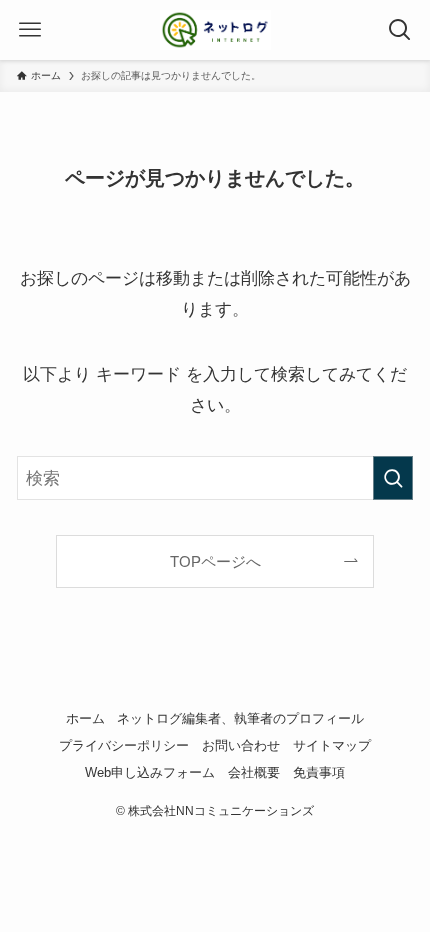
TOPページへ (215, 561)
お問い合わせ (241, 745)
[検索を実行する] (393, 478)
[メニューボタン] (30, 30)
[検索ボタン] (400, 30)
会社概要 (254, 772)
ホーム (85, 718)
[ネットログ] (215, 30)
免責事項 (319, 772)
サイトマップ (332, 745)
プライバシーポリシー (124, 745)
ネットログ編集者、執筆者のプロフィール (240, 718)
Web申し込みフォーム (150, 772)
